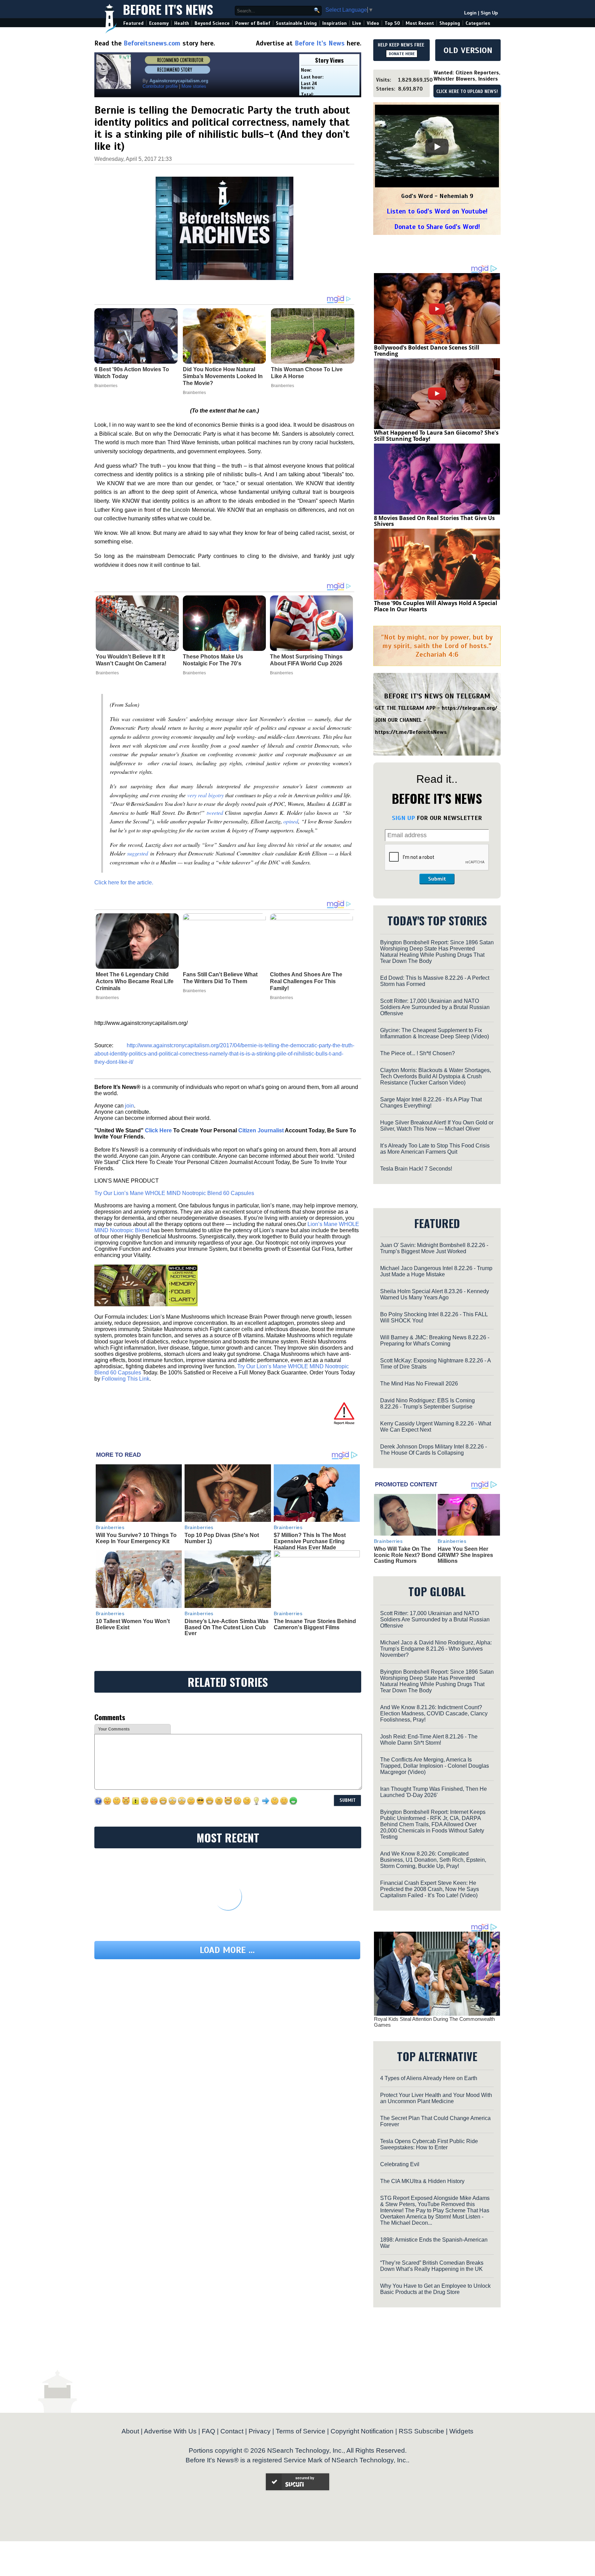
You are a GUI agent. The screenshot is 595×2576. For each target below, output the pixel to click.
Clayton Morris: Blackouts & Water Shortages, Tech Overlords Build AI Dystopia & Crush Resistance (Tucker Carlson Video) (436, 1076)
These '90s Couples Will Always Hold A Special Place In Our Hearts (436, 606)
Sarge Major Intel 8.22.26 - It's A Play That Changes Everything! (431, 1103)
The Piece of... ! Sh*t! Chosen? (417, 1053)
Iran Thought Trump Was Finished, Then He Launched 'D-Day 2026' (434, 1792)
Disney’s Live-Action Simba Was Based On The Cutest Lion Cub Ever (227, 1627)
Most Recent (420, 23)
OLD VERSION (468, 50)
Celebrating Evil (400, 2164)
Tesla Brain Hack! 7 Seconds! (416, 1169)
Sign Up (489, 13)
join (129, 1106)
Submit (437, 879)
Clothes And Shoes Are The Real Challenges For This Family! (306, 981)
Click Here (158, 1130)
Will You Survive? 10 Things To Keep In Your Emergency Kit (136, 1538)
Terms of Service (301, 2431)
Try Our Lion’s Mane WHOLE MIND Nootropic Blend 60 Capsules (174, 1193)
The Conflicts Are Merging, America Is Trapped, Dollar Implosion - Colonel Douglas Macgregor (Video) (435, 1766)
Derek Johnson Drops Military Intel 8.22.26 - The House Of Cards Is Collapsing (434, 1450)
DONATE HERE (402, 54)
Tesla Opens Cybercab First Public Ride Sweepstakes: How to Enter (429, 2144)
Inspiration (335, 23)
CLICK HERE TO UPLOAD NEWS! (467, 92)
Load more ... (227, 1950)
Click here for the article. (124, 882)
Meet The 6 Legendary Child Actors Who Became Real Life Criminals (135, 981)
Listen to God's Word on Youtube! (437, 211)
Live (357, 23)
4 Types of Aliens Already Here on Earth (429, 2078)
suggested (138, 853)
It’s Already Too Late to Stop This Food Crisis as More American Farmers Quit (435, 1149)
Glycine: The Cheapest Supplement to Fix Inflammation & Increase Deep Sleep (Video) (435, 1033)
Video (373, 23)
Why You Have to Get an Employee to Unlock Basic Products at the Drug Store (435, 2289)
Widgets (461, 2431)
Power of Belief (253, 23)
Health (182, 23)
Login (470, 13)
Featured (133, 23)
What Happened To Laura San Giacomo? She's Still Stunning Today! (436, 436)
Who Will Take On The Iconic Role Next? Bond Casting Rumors (405, 1555)
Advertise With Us (170, 2431)
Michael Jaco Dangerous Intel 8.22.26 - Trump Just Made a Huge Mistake (436, 1271)
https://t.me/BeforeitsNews (411, 732)
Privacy (260, 2431)
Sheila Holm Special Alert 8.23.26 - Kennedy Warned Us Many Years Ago (435, 1294)
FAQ (208, 2431)
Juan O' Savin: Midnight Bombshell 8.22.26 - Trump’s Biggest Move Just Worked (434, 1248)
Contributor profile (160, 86)
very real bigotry (206, 795)
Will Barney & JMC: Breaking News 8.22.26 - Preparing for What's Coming (435, 1341)
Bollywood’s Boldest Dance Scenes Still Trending (427, 351)
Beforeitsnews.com (152, 43)
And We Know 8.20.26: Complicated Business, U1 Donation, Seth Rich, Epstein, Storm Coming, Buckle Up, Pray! (433, 1860)
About (130, 2431)
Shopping (450, 23)
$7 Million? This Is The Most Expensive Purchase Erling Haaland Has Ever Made (310, 1541)
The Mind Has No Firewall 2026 (419, 1384)
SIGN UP (403, 818)
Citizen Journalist (261, 1130)
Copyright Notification (362, 2431)
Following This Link (126, 1379)
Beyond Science (212, 23)
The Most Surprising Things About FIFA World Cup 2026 (306, 660)
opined (291, 821)
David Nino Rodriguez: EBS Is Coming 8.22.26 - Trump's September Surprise (427, 1404)
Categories (478, 23)
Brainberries (107, 673)
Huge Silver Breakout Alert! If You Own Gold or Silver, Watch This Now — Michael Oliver (437, 1126)
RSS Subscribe (421, 2431)
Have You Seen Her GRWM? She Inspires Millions (465, 1555)
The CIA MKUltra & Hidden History (422, 2181)
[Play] (437, 147)
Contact (232, 2431)
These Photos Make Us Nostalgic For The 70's (213, 660)
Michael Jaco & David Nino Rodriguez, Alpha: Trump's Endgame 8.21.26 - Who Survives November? (436, 1649)
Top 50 (392, 23)
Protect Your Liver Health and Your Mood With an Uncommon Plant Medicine (436, 2098)
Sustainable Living (296, 23)
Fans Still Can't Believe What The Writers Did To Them (220, 978)
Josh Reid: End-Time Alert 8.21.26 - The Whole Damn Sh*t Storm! (429, 1740)
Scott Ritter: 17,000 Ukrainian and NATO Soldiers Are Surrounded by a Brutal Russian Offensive (435, 1007)
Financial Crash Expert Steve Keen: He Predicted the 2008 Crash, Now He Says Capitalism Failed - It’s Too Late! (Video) (430, 1889)
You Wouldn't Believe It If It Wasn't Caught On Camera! (131, 660)
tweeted (215, 813)
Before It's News (168, 9)
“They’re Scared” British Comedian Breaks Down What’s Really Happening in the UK (432, 2266)
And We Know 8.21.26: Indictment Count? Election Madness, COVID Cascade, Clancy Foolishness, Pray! (434, 1713)
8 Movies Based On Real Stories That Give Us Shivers (434, 521)
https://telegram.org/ (469, 708)
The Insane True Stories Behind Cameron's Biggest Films (315, 1624)
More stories (194, 86)
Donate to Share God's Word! (437, 227)
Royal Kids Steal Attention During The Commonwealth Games (434, 2022)
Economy (159, 23)
